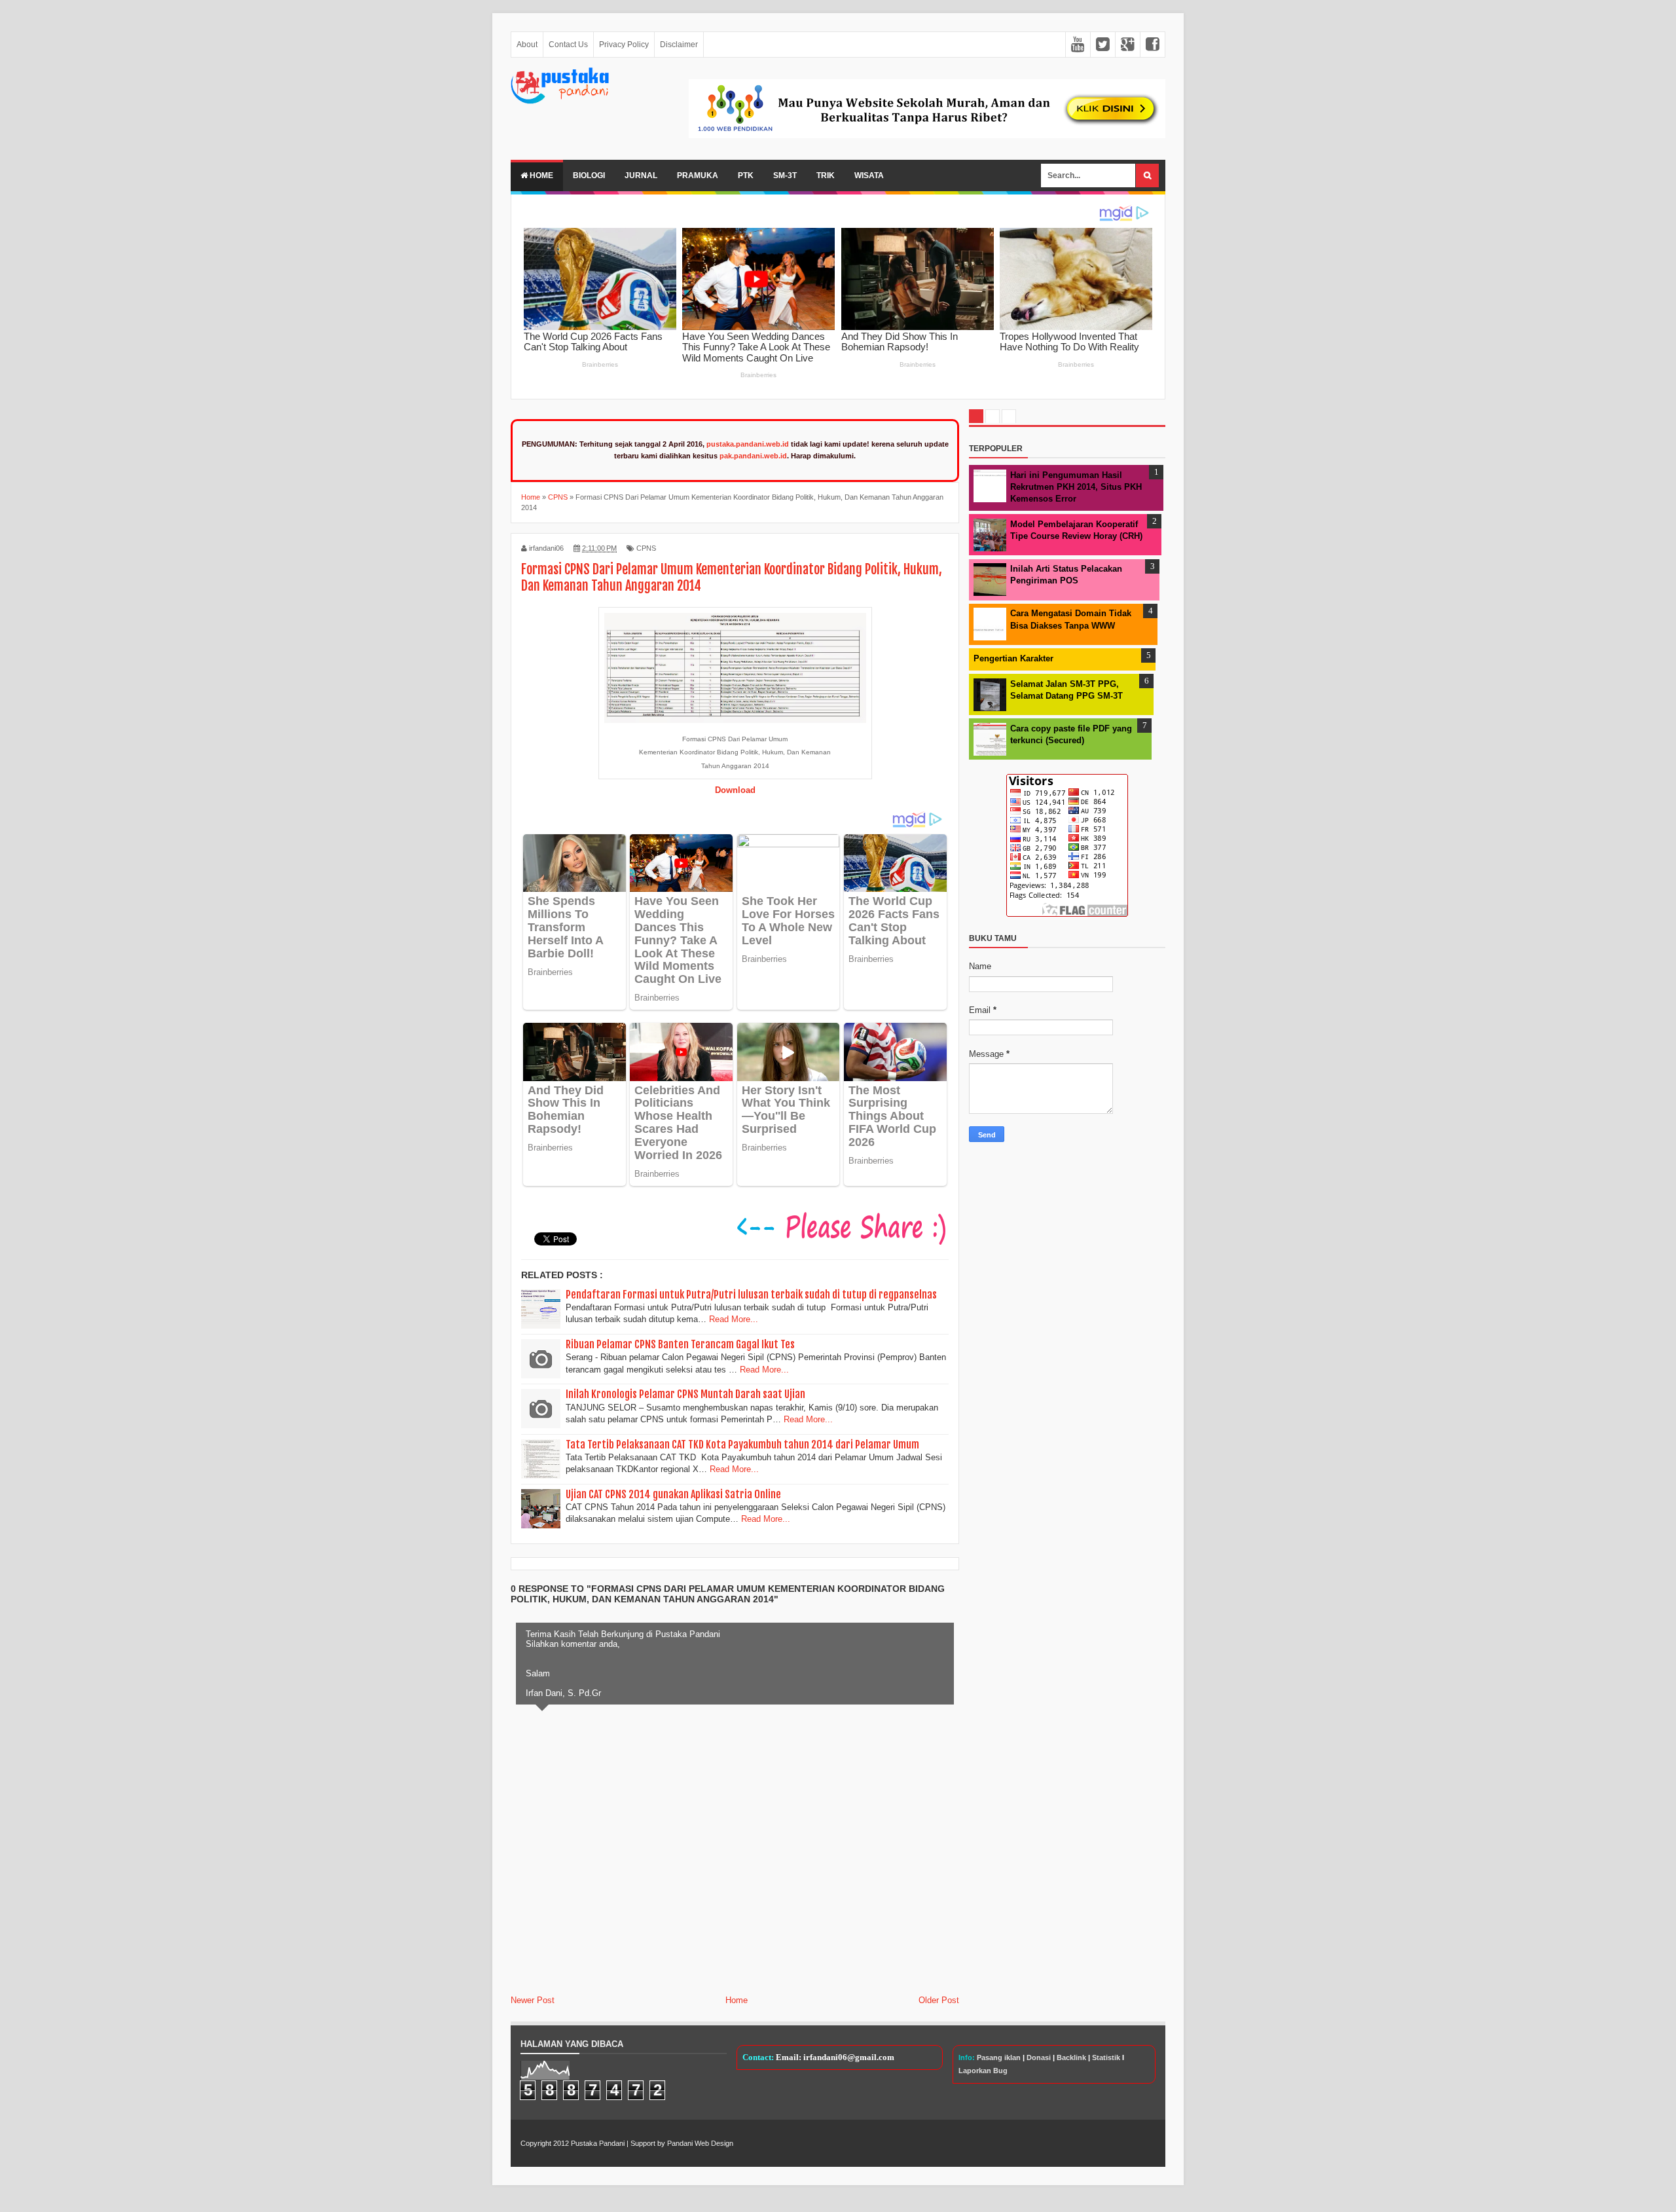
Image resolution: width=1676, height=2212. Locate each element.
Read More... (734, 1319)
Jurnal (641, 175)
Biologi (589, 175)
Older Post (939, 2000)
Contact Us (568, 45)
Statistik (1106, 2057)
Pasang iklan (999, 2057)
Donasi (1039, 2057)
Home (540, 175)
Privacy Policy (624, 45)
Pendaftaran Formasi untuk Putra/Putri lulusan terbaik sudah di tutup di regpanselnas (751, 1295)
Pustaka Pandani (598, 2143)
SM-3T (785, 175)
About (527, 45)
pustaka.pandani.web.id (748, 444)
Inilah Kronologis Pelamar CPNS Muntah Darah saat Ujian (685, 1394)
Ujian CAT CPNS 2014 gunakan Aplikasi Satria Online (673, 1494)
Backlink (1071, 2057)
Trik (826, 175)
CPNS (646, 548)
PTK (746, 175)
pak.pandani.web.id (753, 456)
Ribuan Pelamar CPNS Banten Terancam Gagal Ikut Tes (680, 1344)
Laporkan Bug (983, 2071)
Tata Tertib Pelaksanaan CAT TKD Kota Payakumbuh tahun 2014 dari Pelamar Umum (742, 1445)
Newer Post (533, 2000)
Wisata (869, 175)
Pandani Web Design (700, 2143)
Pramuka (698, 175)
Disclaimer (679, 45)
